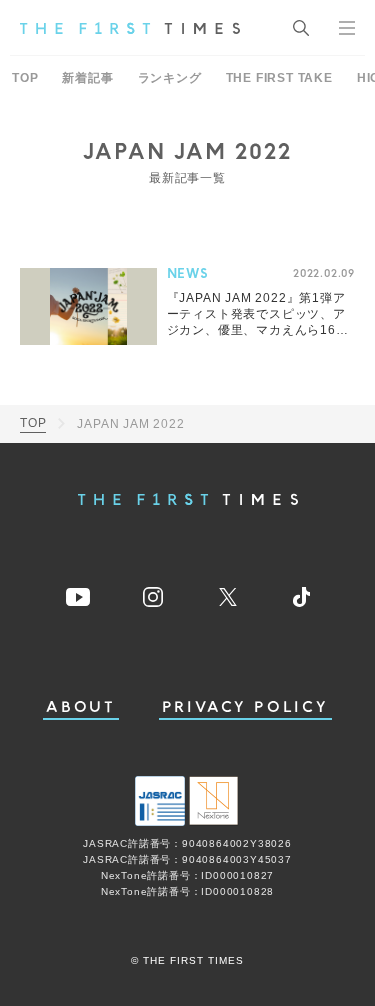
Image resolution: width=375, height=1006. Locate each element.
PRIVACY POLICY (245, 707)
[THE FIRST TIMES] (130, 28)
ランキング (170, 78)
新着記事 (87, 78)
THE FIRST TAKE (279, 78)
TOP (25, 78)
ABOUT (81, 707)
